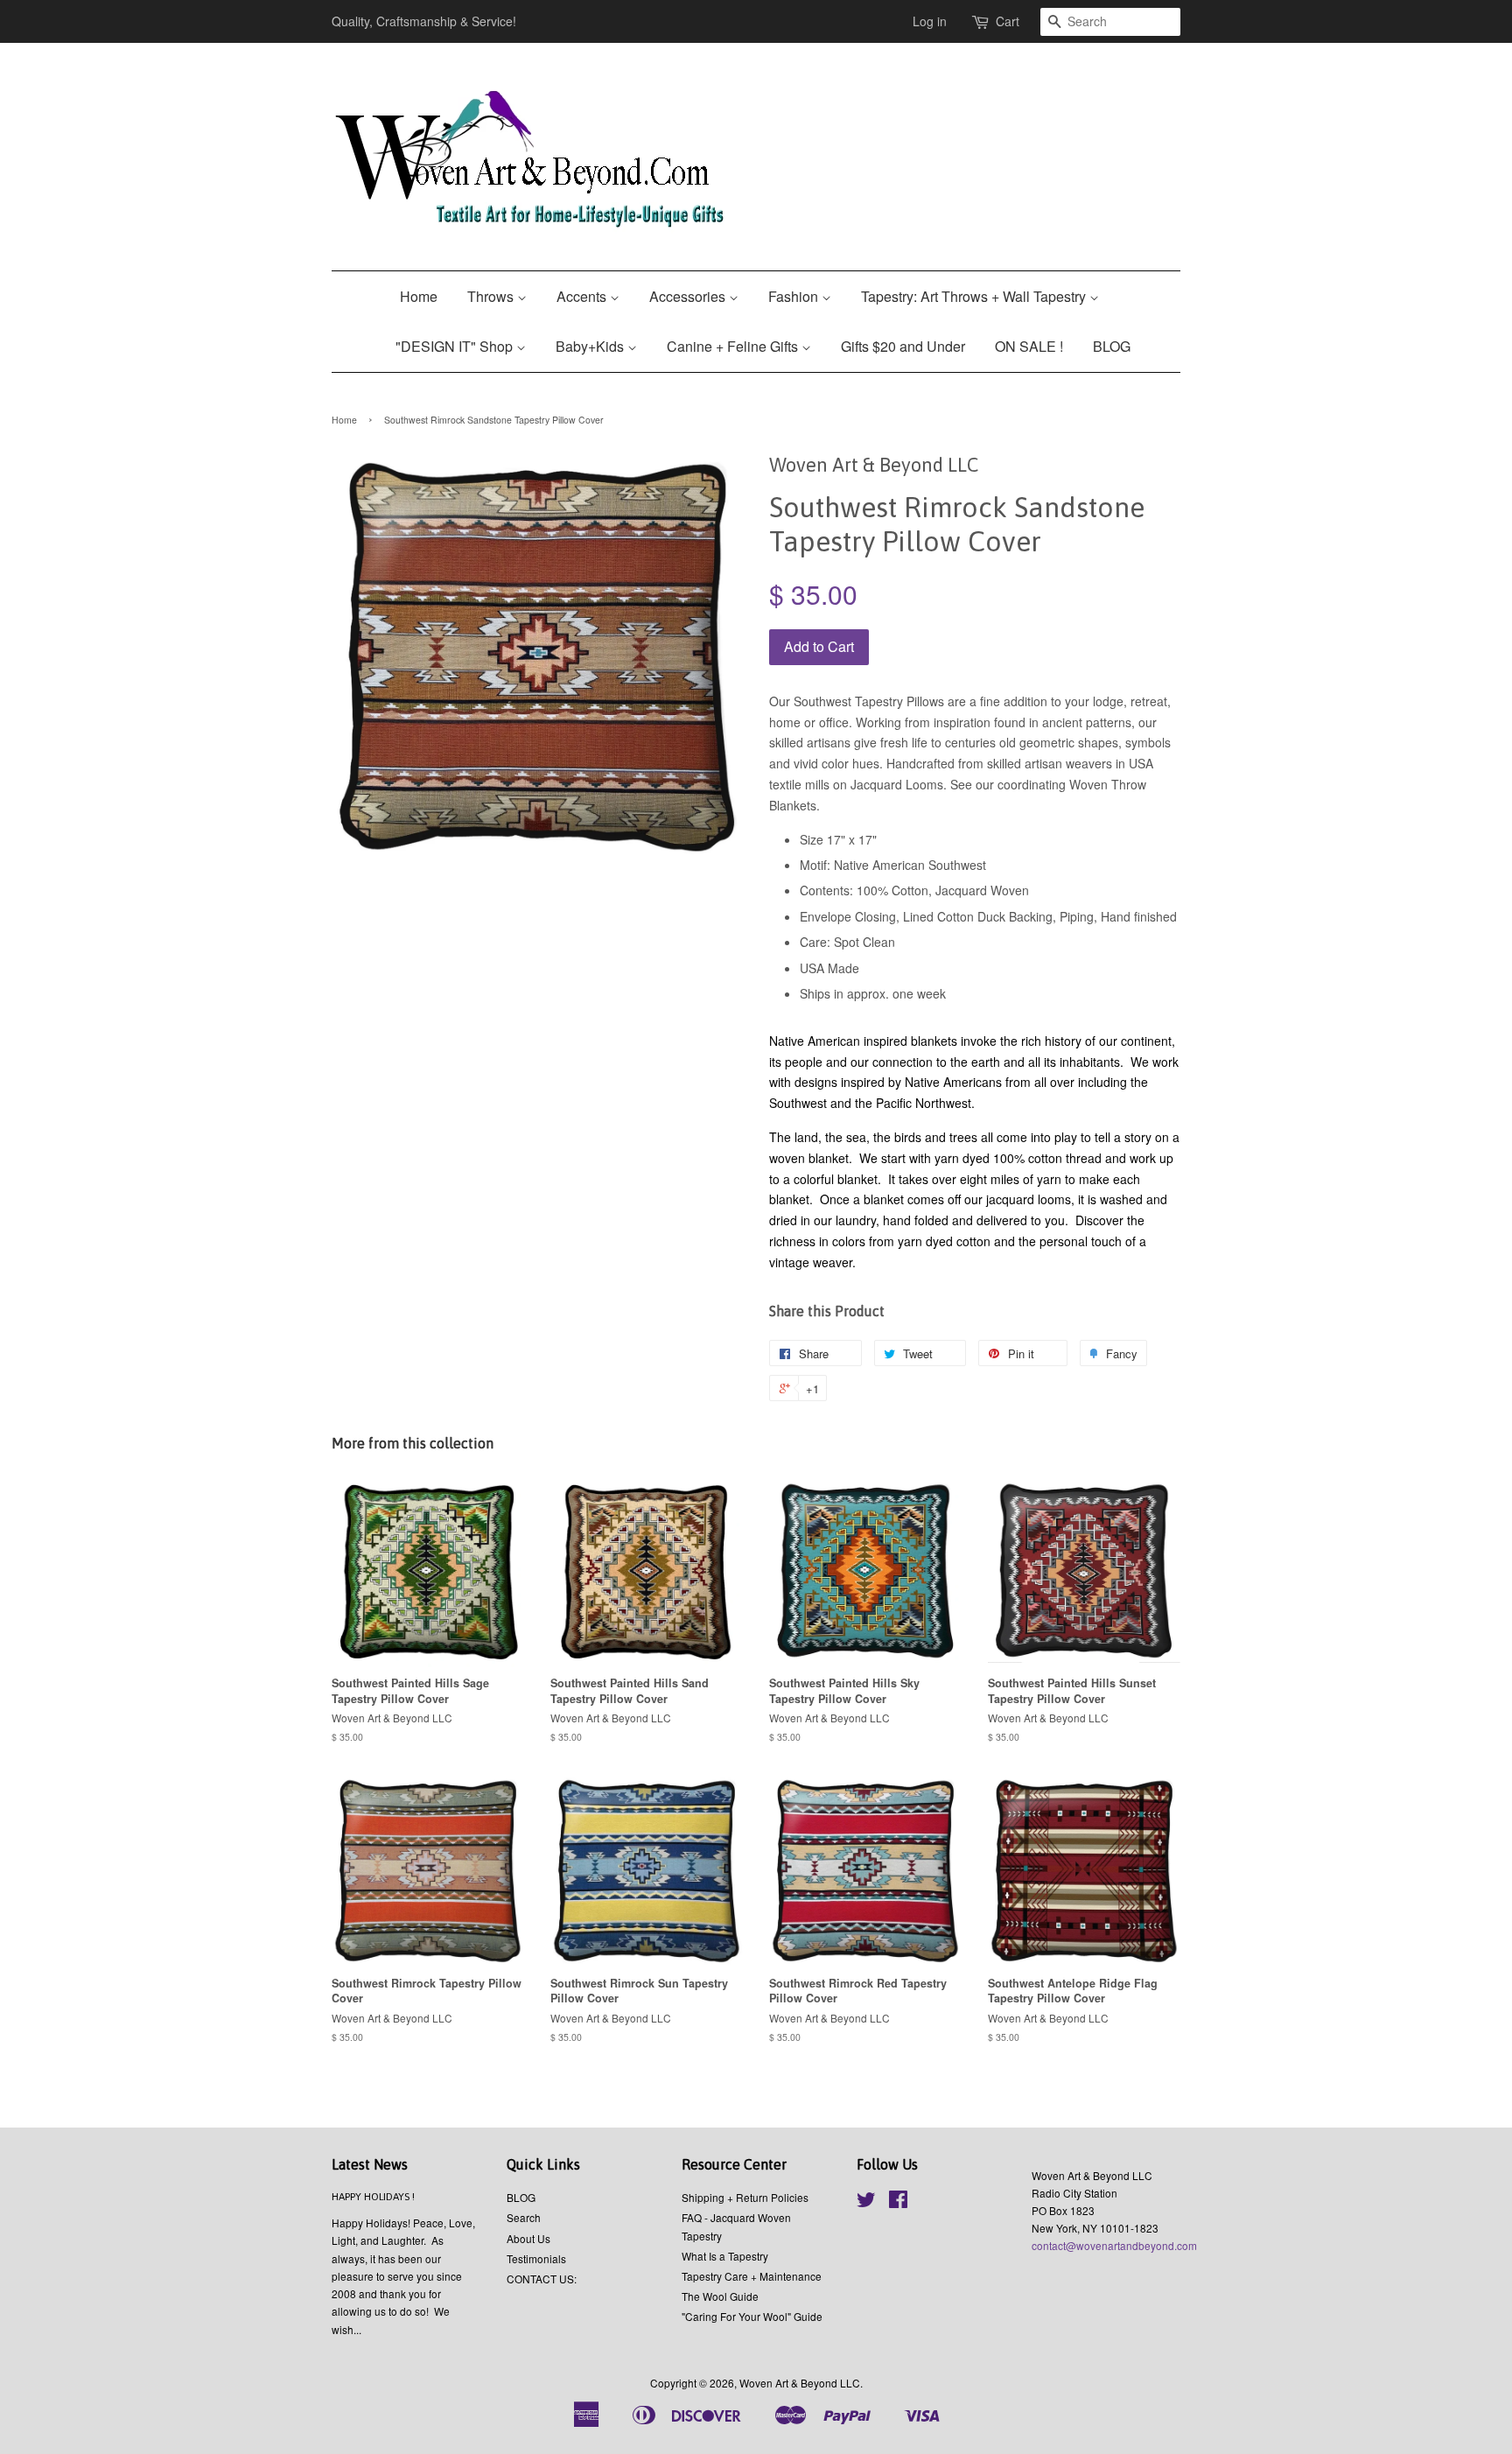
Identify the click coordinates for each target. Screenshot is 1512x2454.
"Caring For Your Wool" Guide (752, 2316)
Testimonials (536, 2258)
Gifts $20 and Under (903, 346)
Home (419, 296)
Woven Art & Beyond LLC (800, 2383)
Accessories (689, 296)
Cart (1008, 21)
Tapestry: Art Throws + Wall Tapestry (975, 296)
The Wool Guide (720, 2296)
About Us (528, 2238)
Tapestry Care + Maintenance (752, 2276)
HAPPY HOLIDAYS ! (373, 2197)
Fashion (795, 296)
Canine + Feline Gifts (734, 346)
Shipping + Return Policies (745, 2197)
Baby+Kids (591, 346)
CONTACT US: (542, 2279)
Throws (492, 296)
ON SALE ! (1029, 346)
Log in (930, 21)
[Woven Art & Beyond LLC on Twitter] (866, 2202)
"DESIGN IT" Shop (456, 346)
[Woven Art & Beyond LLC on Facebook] (898, 2202)
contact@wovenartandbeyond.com (1114, 2245)
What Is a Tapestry (725, 2256)
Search (524, 2217)
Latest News (370, 2164)
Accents (583, 296)
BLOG (1112, 346)
